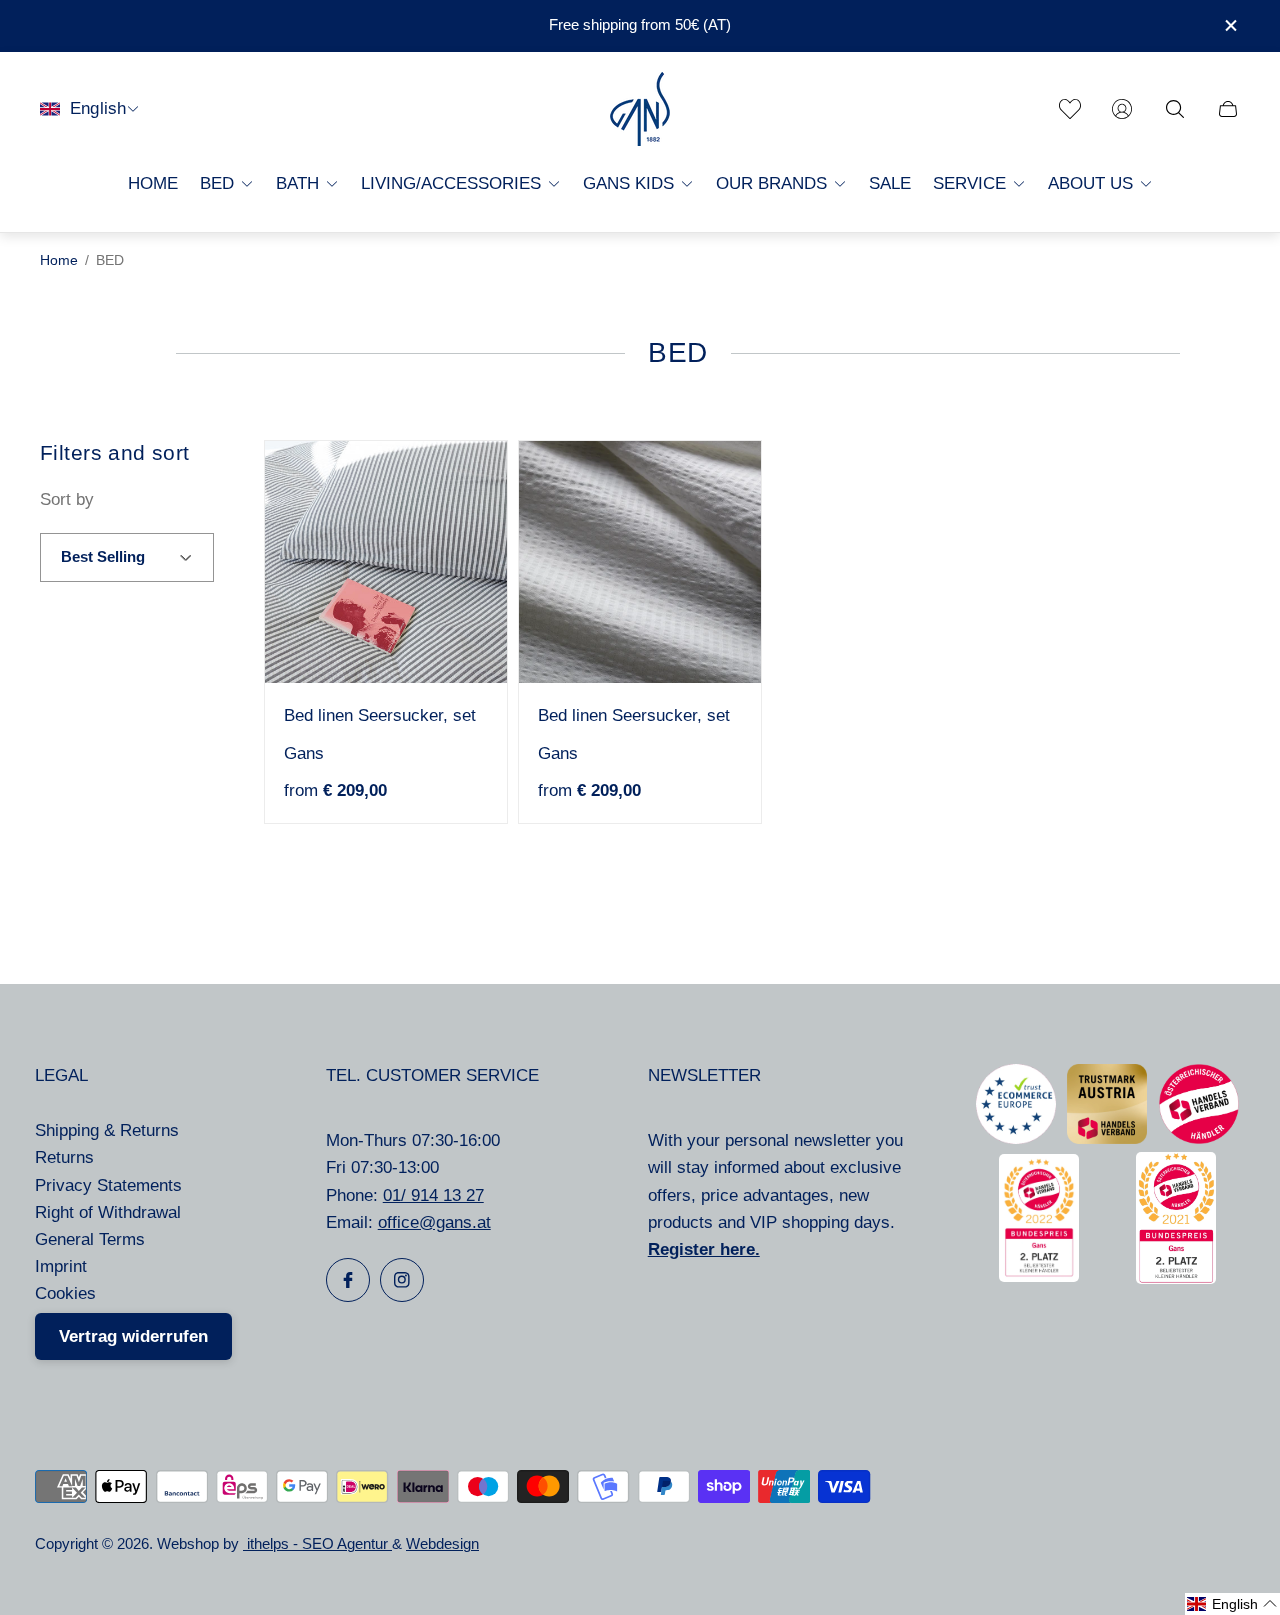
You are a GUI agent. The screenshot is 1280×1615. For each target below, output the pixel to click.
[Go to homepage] (640, 109)
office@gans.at (434, 1222)
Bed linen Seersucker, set (380, 715)
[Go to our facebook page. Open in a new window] (348, 1280)
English (98, 108)
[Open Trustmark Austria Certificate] (1107, 1138)
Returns (64, 1157)
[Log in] (1122, 109)
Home (59, 260)
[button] (1232, 1604)
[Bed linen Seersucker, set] (386, 562)
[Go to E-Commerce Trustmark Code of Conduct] (1016, 1138)
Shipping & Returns (107, 1130)
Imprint (61, 1266)
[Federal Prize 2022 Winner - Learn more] (1039, 1276)
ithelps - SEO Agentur (317, 1544)
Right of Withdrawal (108, 1212)
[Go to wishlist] (1070, 109)
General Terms (90, 1239)
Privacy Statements (108, 1185)
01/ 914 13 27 (433, 1195)
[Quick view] (474, 473)
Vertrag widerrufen (133, 1336)
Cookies (65, 1293)
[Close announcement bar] (1230, 25)
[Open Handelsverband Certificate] (1199, 1138)
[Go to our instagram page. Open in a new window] (402, 1280)
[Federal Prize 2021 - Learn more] (1176, 1278)
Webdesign (442, 1544)
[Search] (1175, 109)
